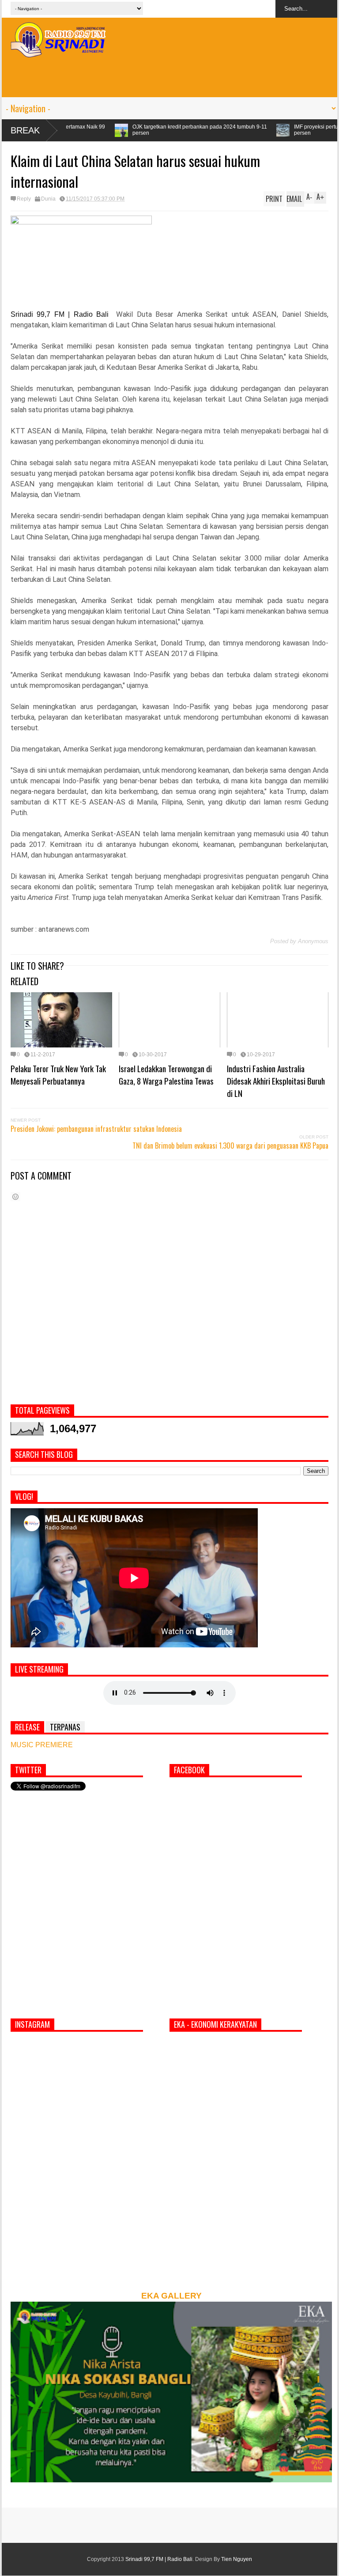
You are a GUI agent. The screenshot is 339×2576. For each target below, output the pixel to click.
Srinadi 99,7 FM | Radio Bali (159, 2559)
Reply (24, 199)
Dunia (48, 199)
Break (25, 130)
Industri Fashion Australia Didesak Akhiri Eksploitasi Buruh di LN (276, 1081)
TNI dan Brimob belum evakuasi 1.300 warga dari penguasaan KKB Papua (230, 1146)
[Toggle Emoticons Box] (15, 1197)
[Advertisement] (169, 77)
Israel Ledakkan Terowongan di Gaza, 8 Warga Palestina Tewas (166, 1074)
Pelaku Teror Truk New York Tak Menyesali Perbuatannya (58, 1074)
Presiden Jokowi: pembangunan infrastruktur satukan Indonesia (96, 1129)
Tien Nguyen (237, 2559)
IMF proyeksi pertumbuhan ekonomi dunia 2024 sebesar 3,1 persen (258, 130)
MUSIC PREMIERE (42, 1745)
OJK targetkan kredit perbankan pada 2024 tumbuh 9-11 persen (91, 130)
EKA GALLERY (171, 2296)
